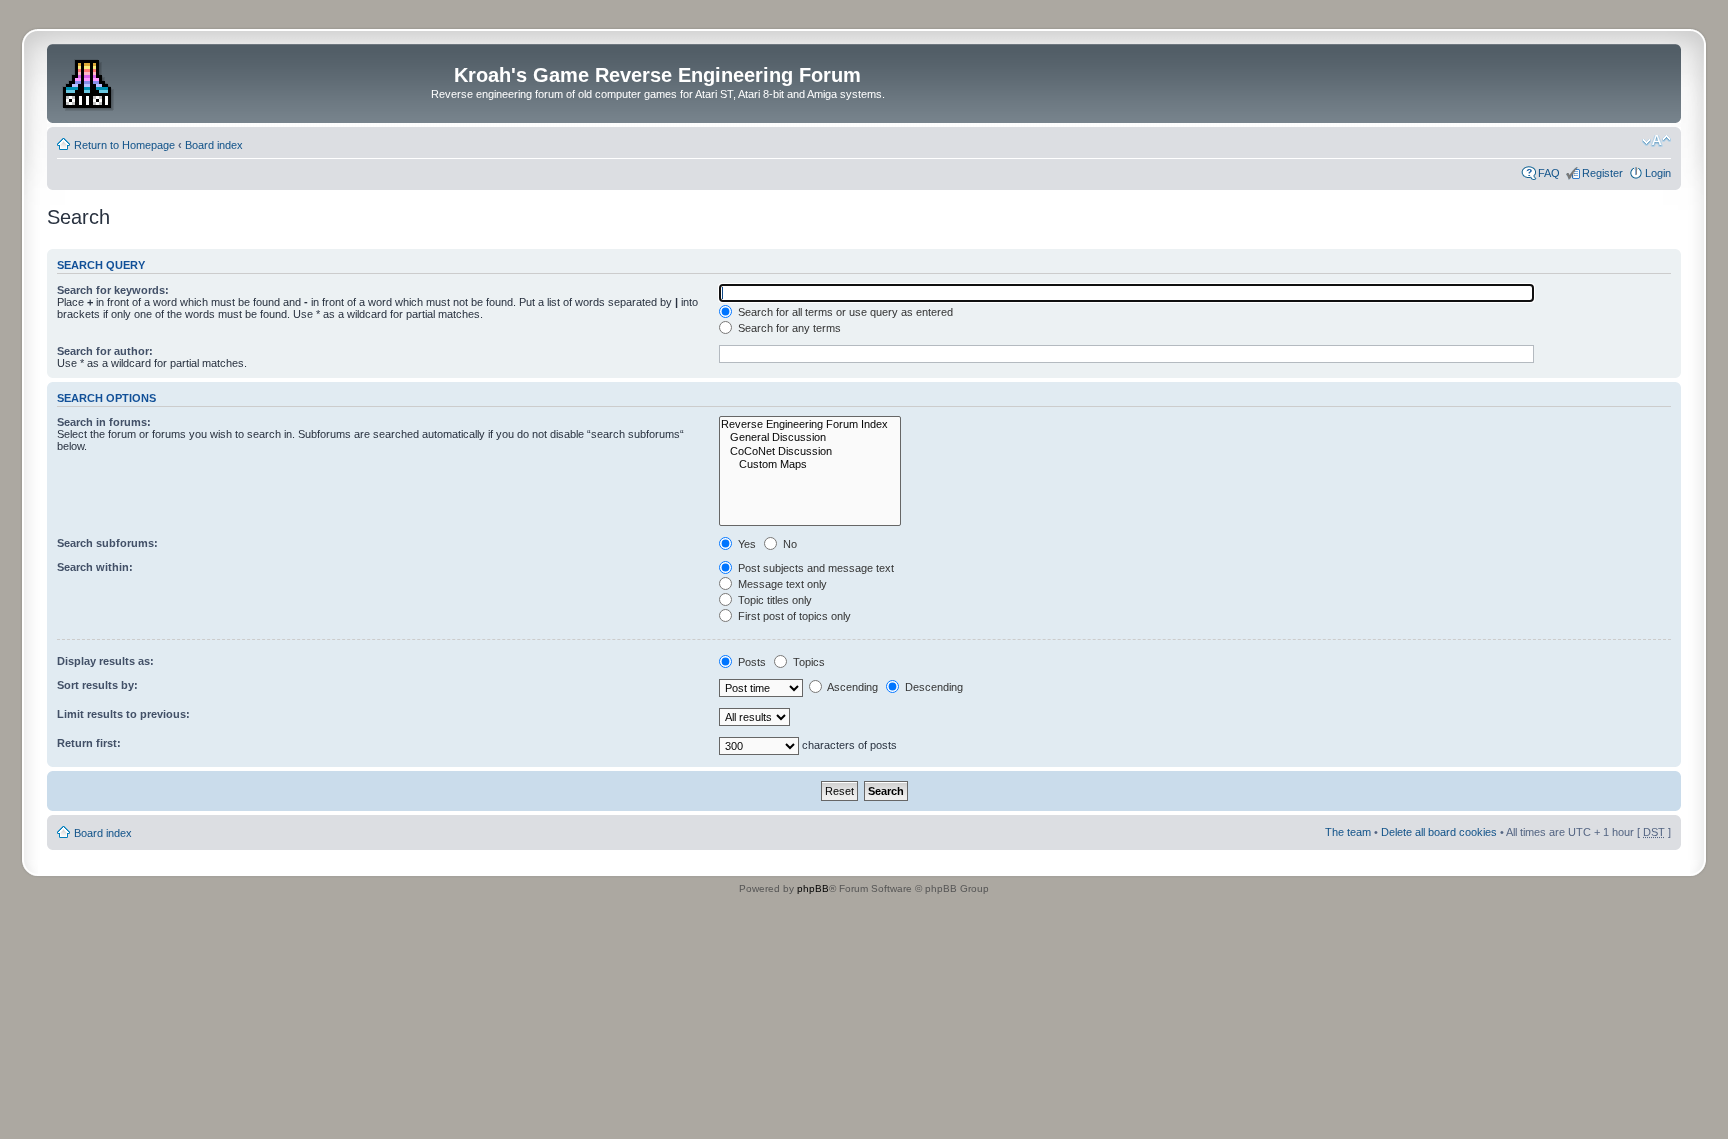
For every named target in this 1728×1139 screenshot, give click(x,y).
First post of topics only (793, 616)
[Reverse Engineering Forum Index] (810, 424)
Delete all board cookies (1439, 832)
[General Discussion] (810, 437)
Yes (745, 544)
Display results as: (105, 661)
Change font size (1656, 141)
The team (1348, 832)
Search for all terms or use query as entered (844, 312)
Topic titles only (773, 600)
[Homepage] (89, 81)
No (788, 544)
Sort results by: (97, 685)
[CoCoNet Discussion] (810, 451)
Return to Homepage (124, 145)
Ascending (851, 687)
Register (1602, 173)
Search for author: (105, 351)
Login (1658, 173)
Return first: (89, 743)
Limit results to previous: (123, 714)
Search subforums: (107, 543)
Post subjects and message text (814, 568)
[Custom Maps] (810, 464)
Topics (807, 662)
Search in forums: (104, 422)
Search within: (95, 567)
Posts (750, 662)
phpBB (813, 888)
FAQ (1549, 173)
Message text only (781, 584)
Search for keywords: (113, 290)
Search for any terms (788, 328)
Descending (932, 687)
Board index (214, 145)
